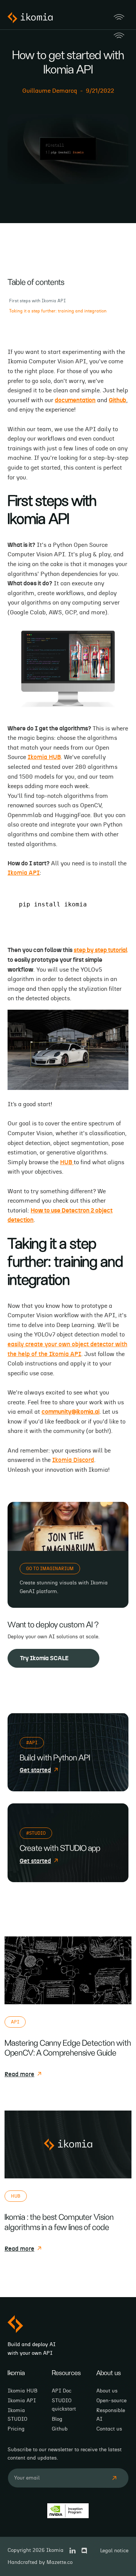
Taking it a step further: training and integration (58, 311)
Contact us (109, 2429)
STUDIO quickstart (64, 2405)
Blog (57, 2419)
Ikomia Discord (73, 1460)
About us (107, 2391)
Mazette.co (59, 2562)
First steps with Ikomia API (37, 301)
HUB (67, 1162)
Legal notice (114, 2551)
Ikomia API (24, 873)
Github (60, 2429)
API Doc (62, 2391)
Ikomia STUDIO (17, 2415)
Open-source (111, 2401)
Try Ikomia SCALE (44, 1658)
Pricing (16, 2429)
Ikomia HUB (44, 757)
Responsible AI (111, 2415)
